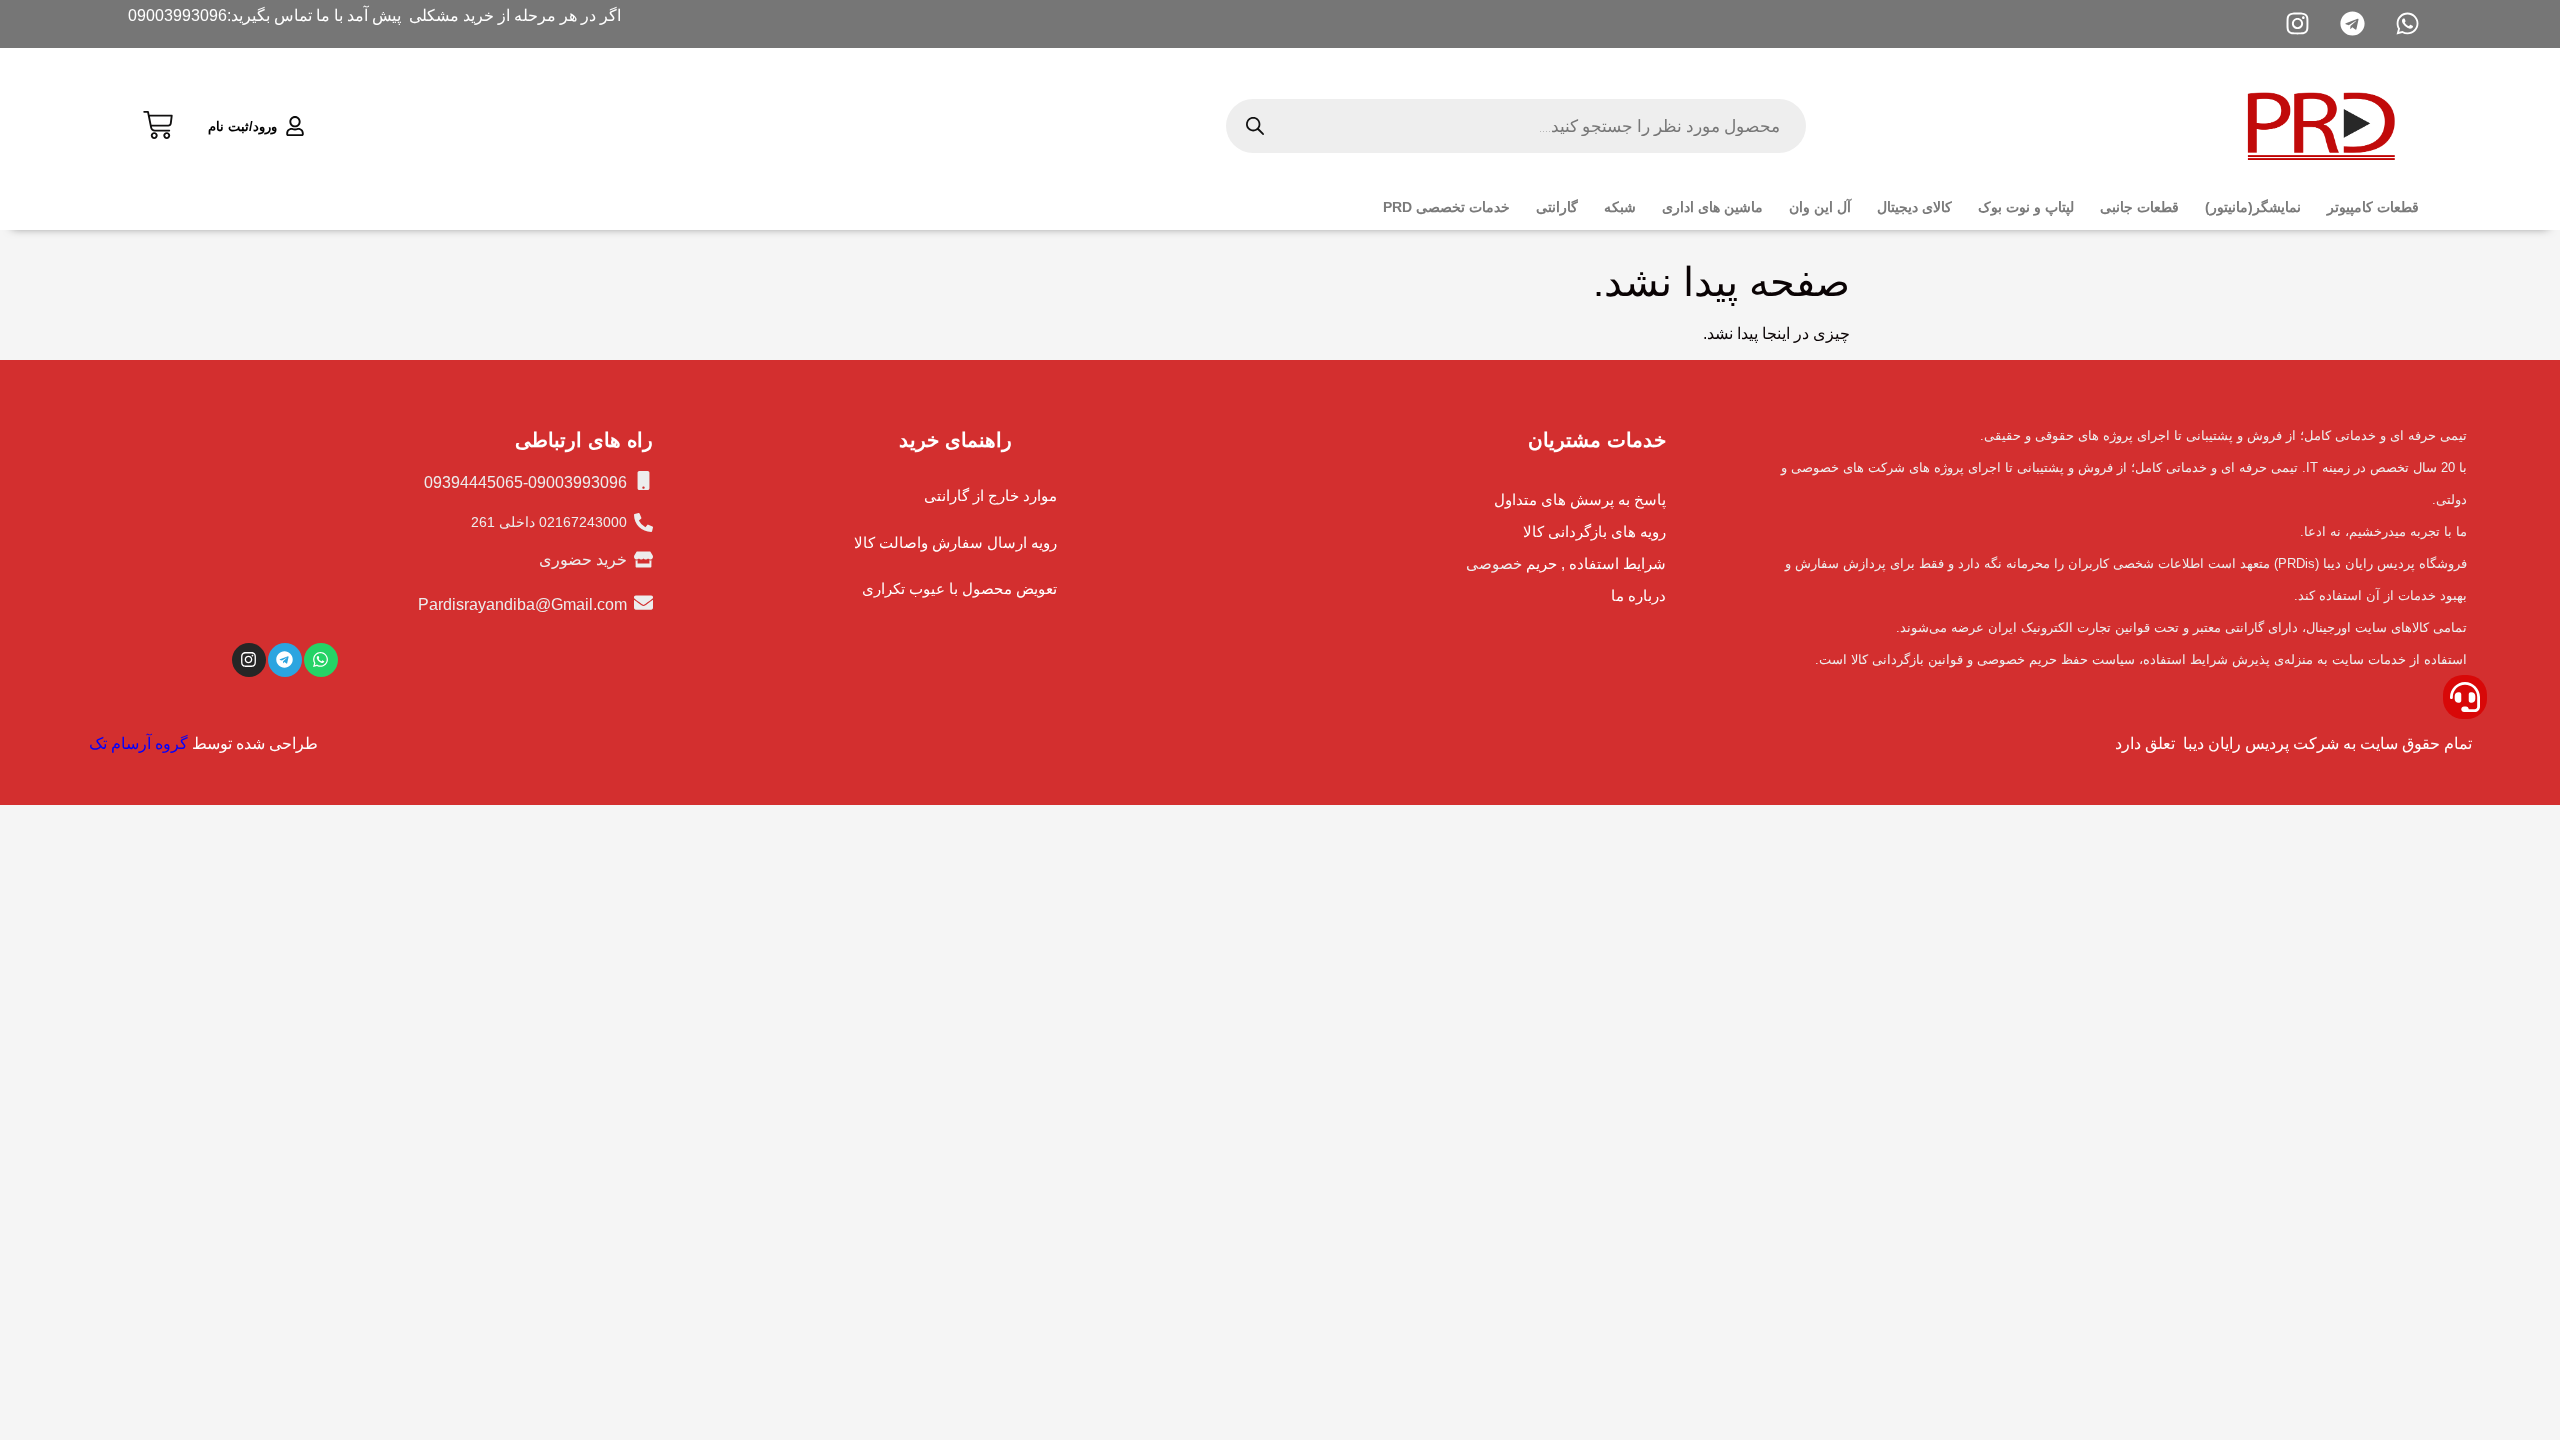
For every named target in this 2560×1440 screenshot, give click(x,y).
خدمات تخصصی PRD (1446, 207)
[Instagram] (249, 660)
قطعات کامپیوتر (2373, 207)
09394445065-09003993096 (525, 482)
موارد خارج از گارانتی (990, 495)
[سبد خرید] (158, 122)
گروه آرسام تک (138, 743)
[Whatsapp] (321, 660)
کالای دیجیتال (1914, 207)
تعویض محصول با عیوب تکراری (959, 588)
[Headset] (2465, 697)
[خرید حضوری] (643, 559)
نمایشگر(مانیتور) (2253, 207)
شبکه (1620, 207)
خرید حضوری (583, 559)
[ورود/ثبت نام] (295, 126)
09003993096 (177, 15)
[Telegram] (285, 660)
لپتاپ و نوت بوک (2026, 207)
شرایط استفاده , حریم (1596, 563)
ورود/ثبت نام (242, 126)
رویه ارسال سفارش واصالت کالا (955, 542)
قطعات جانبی (2139, 207)
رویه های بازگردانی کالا (1594, 531)
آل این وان (1820, 207)
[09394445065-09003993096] (643, 480)
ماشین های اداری (1712, 207)
